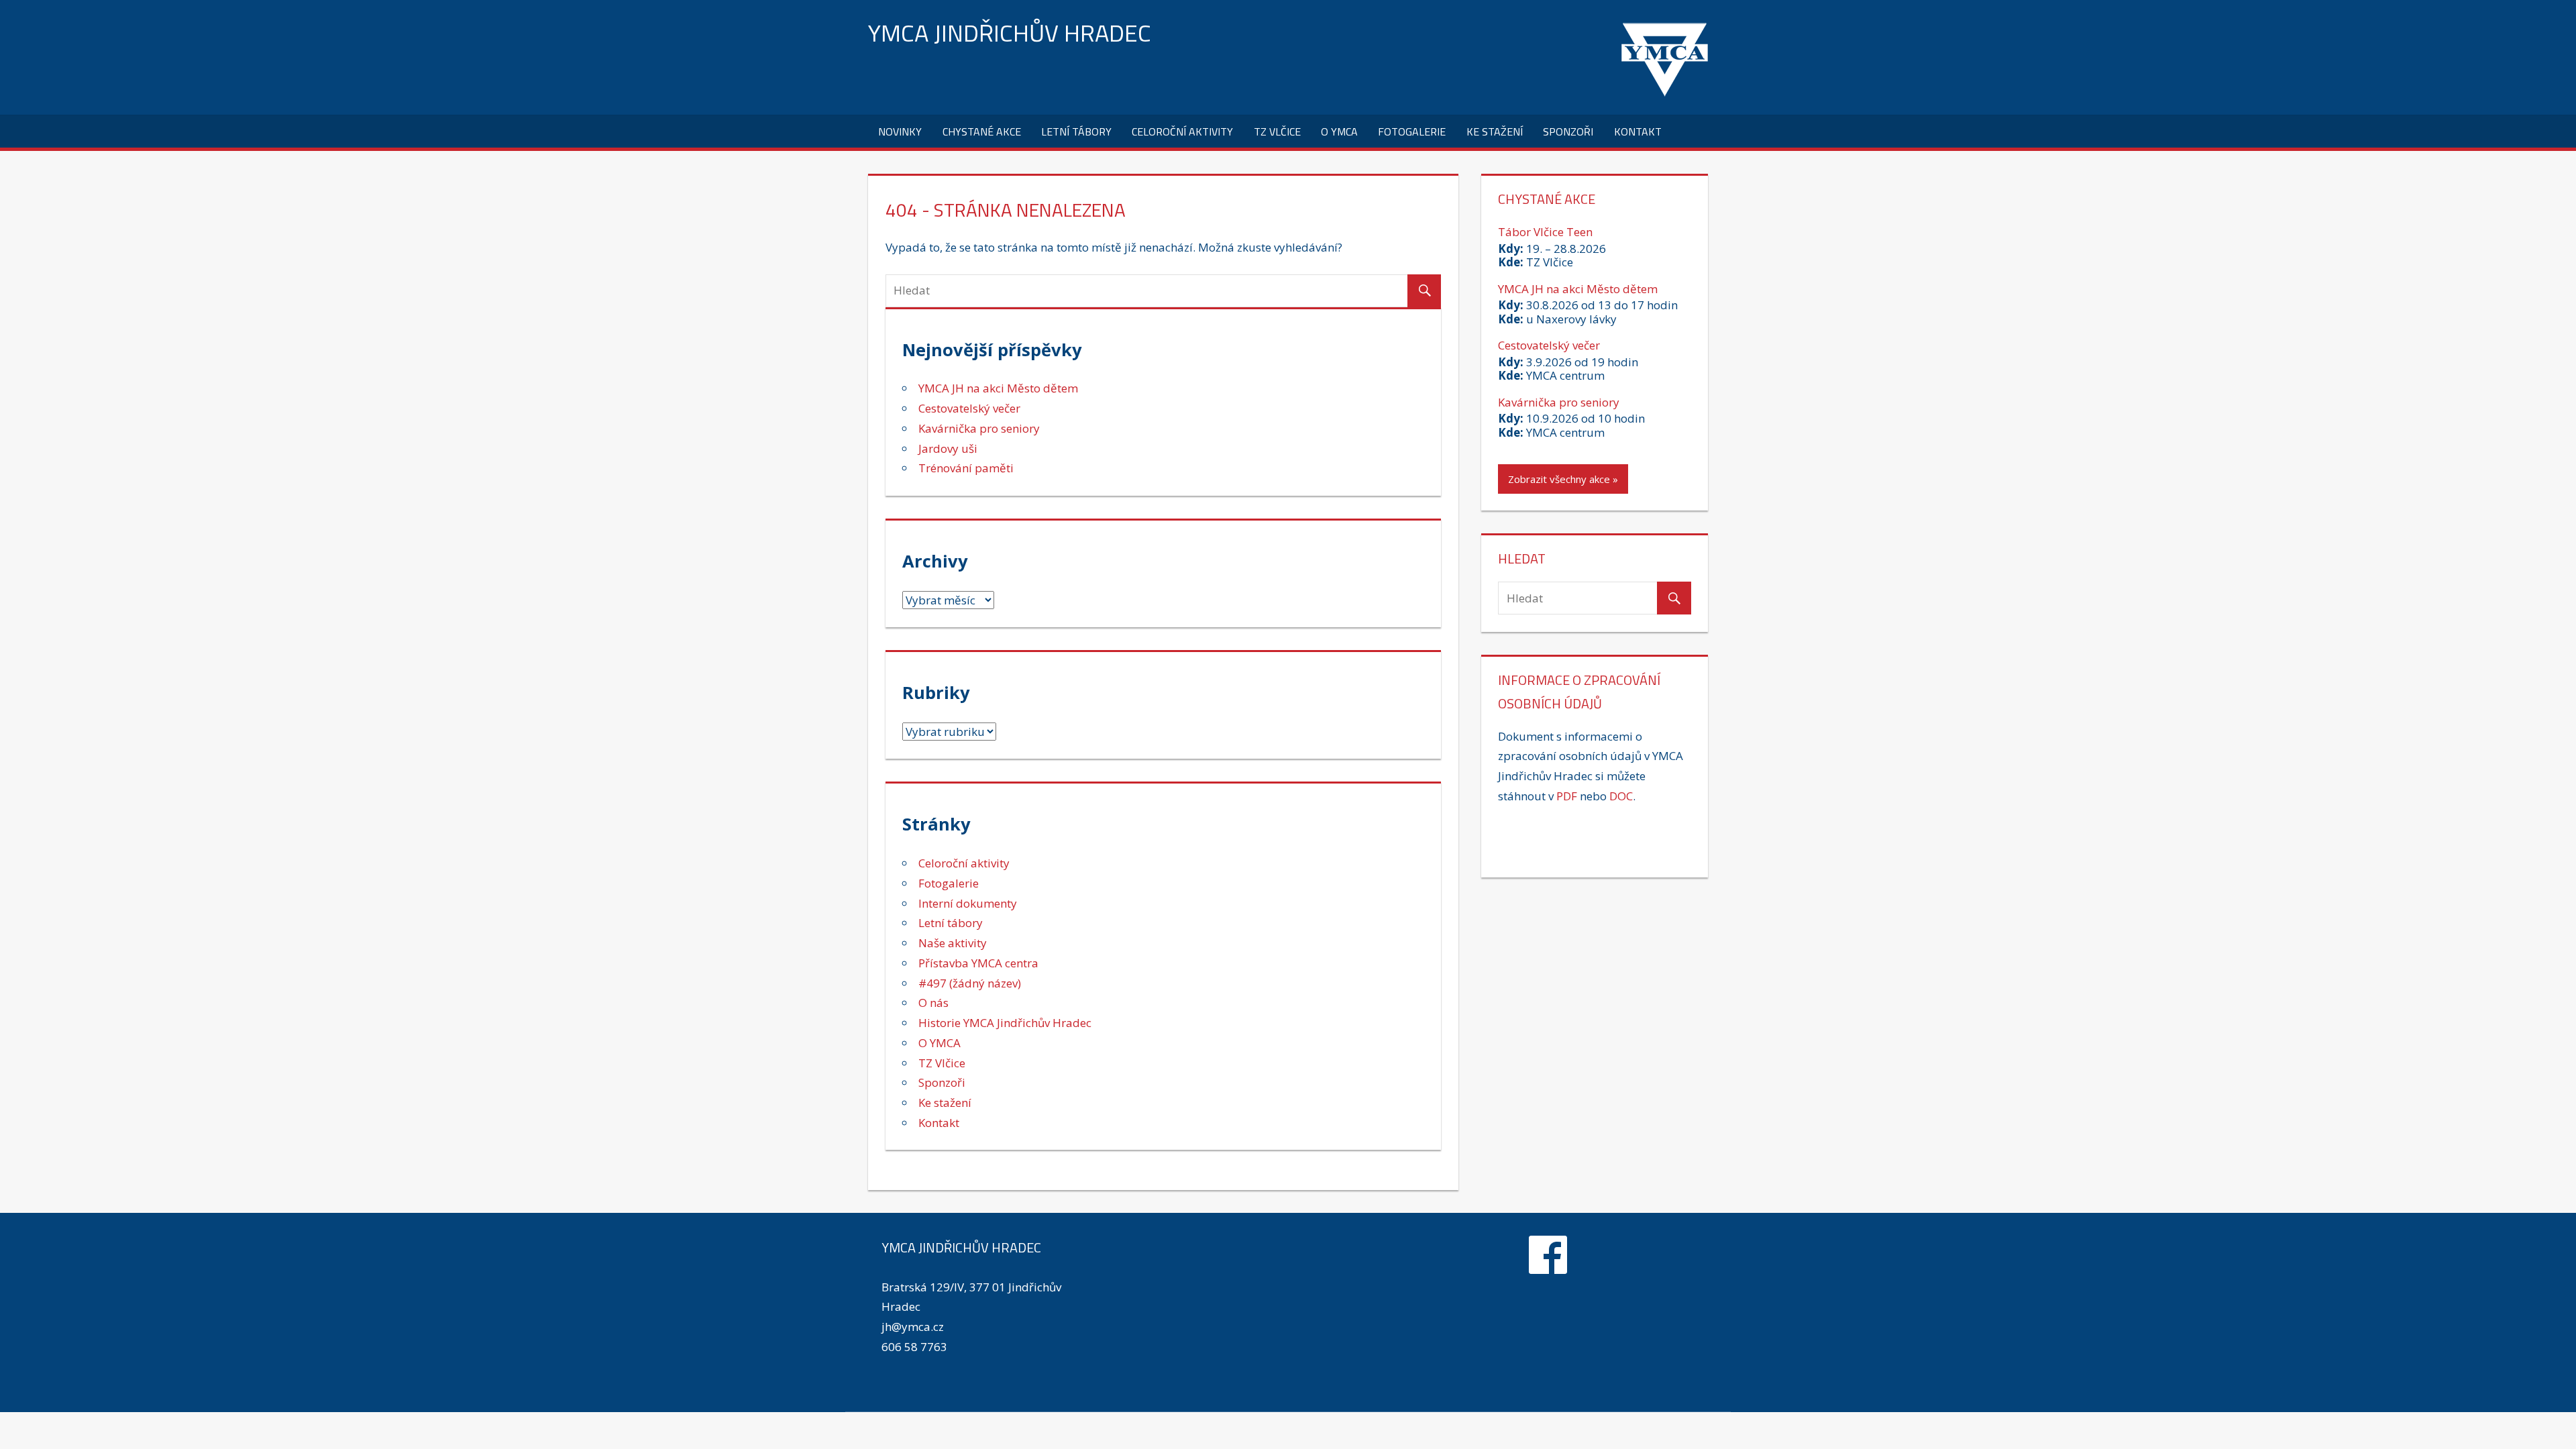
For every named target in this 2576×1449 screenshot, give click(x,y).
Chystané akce (982, 131)
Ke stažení (1495, 131)
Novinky (900, 131)
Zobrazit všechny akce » (1563, 479)
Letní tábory (1076, 131)
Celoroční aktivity (1182, 131)
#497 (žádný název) (970, 983)
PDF (1567, 796)
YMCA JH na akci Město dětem (998, 388)
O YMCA (1339, 131)
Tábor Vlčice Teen (1545, 232)
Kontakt (1638, 131)
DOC (1621, 796)
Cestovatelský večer (969, 408)
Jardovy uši (948, 448)
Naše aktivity (953, 943)
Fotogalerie (1412, 131)
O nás (933, 1003)
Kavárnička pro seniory (979, 428)
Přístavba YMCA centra (978, 963)
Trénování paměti (966, 468)
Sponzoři (1568, 131)
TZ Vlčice (1277, 131)
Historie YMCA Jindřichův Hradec (1005, 1023)
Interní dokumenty (968, 903)
